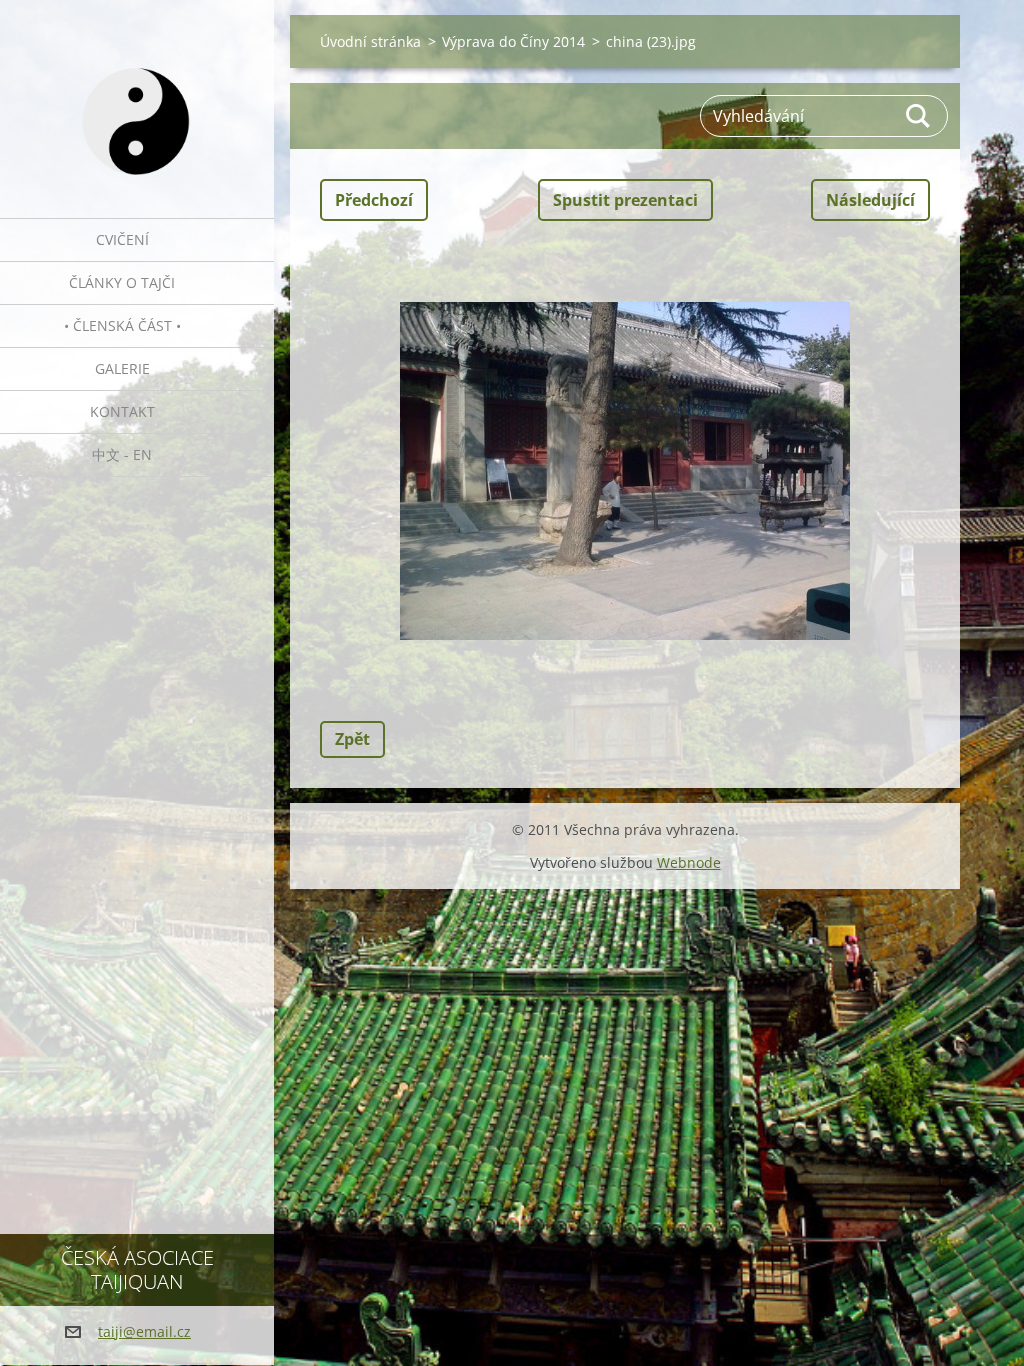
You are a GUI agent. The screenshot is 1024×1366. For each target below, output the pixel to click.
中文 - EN (122, 454)
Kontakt (122, 411)
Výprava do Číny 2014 (513, 41)
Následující (870, 200)
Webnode (689, 862)
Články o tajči (122, 282)
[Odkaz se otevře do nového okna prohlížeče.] (625, 471)
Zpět (352, 739)
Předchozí (374, 200)
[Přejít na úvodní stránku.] (137, 96)
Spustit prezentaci (625, 200)
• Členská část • (122, 325)
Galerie (122, 368)
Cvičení (122, 239)
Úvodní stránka (370, 41)
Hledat (919, 116)
